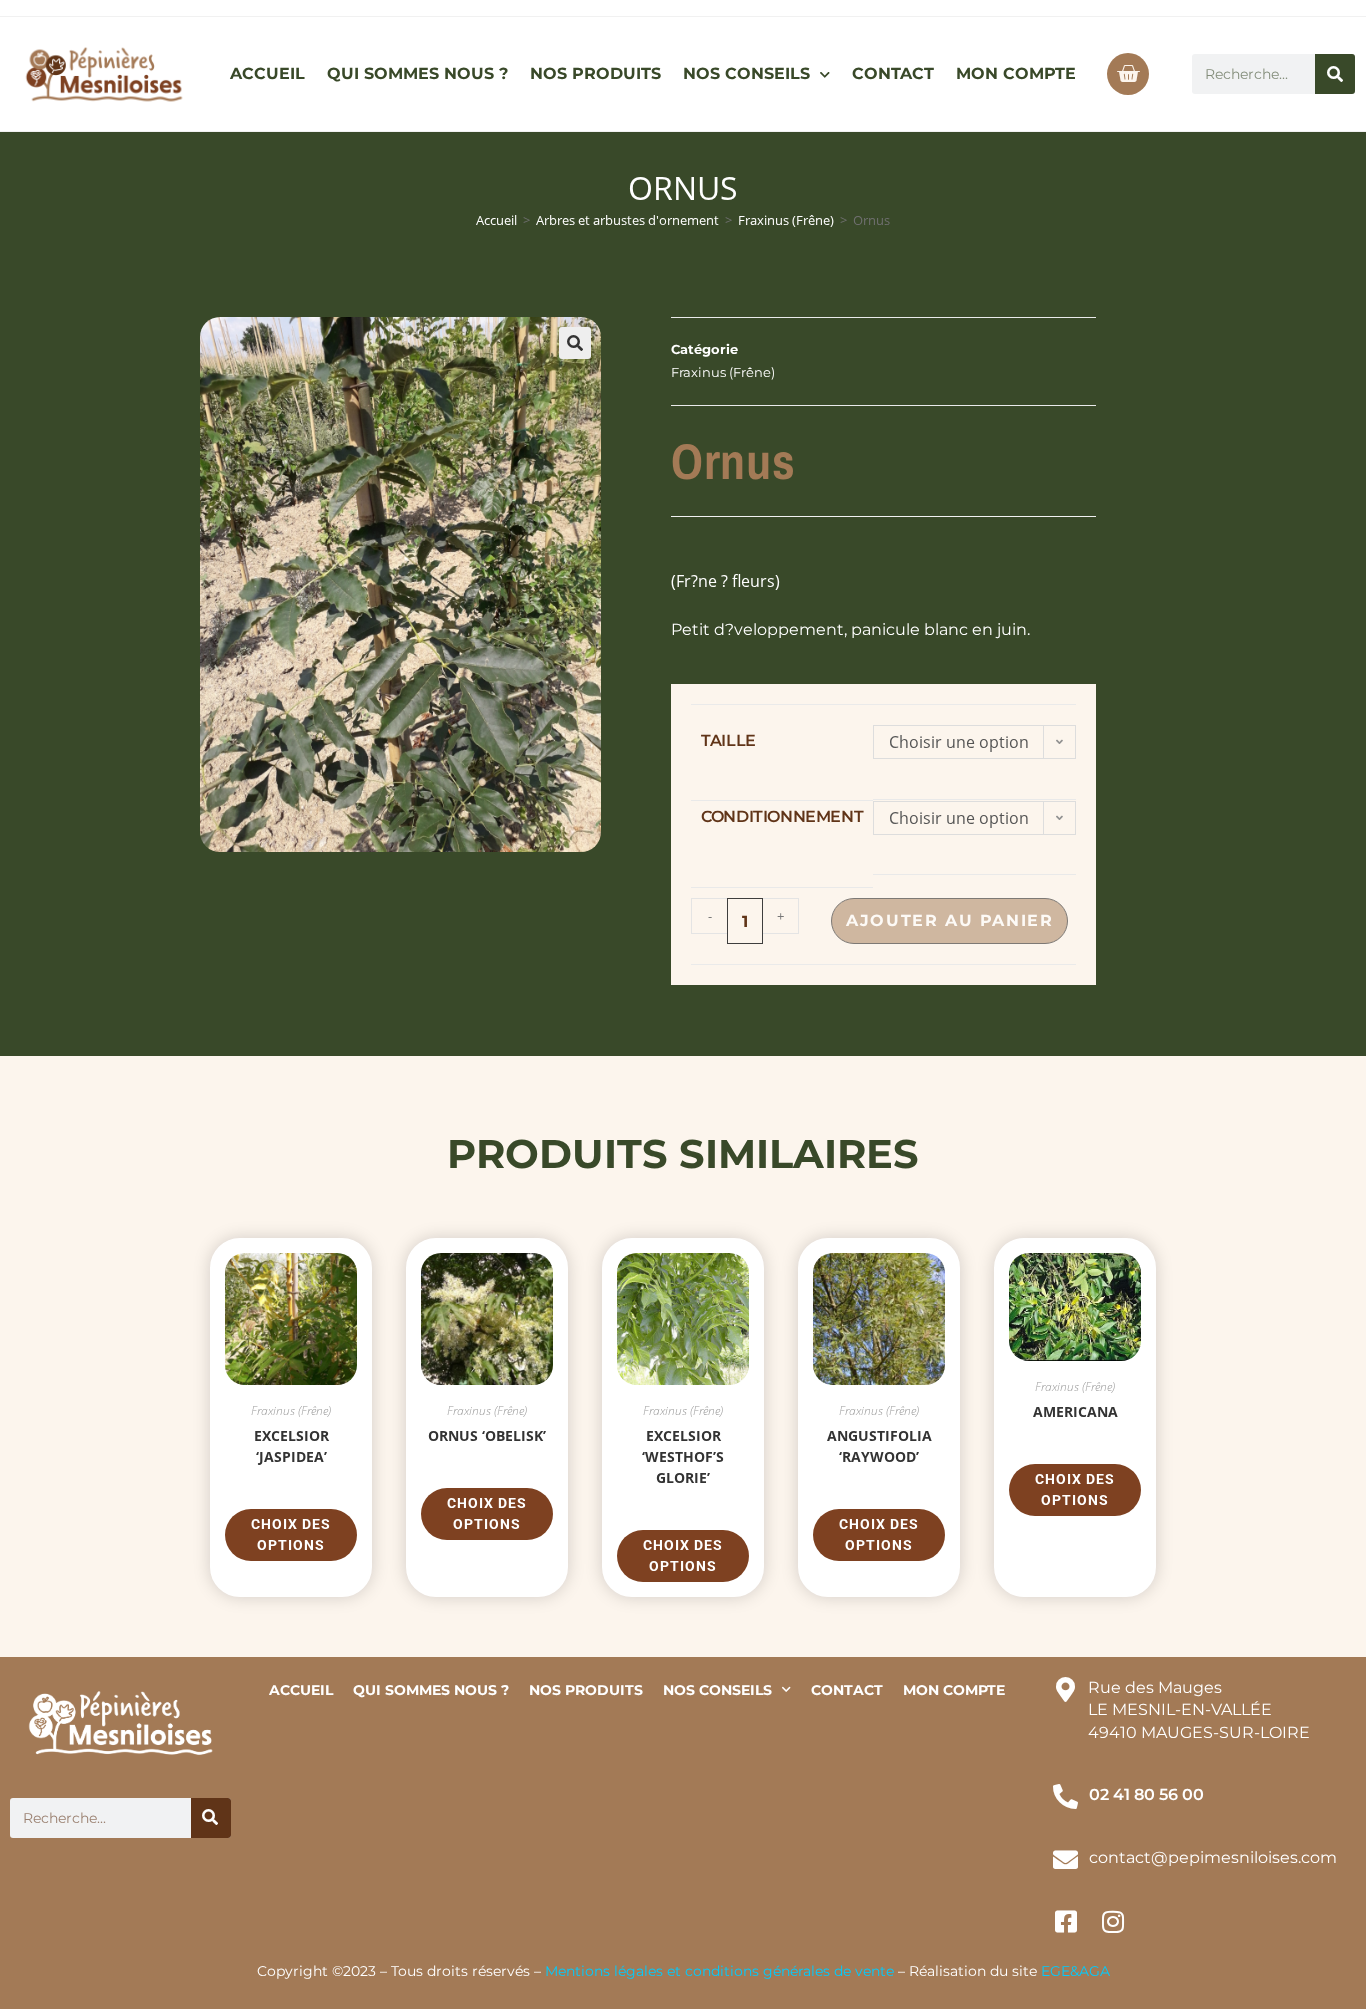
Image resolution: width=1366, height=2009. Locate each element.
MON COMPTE (1016, 73)
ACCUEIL (267, 73)
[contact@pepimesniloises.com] (1065, 1859)
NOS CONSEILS (746, 73)
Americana (1075, 1411)
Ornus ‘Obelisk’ (487, 1435)
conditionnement (782, 816)
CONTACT (893, 73)
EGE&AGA (1075, 1971)
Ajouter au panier (949, 920)
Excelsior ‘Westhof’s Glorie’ (683, 1456)
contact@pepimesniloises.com (1213, 1857)
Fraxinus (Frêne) (786, 220)
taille (728, 740)
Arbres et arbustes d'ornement (627, 220)
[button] (575, 343)
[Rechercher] (1335, 74)
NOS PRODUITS (595, 73)
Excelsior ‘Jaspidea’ (291, 1446)
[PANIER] (1128, 74)
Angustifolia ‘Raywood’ (879, 1446)
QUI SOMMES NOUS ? (417, 73)
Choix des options (291, 1534)
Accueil (496, 220)
